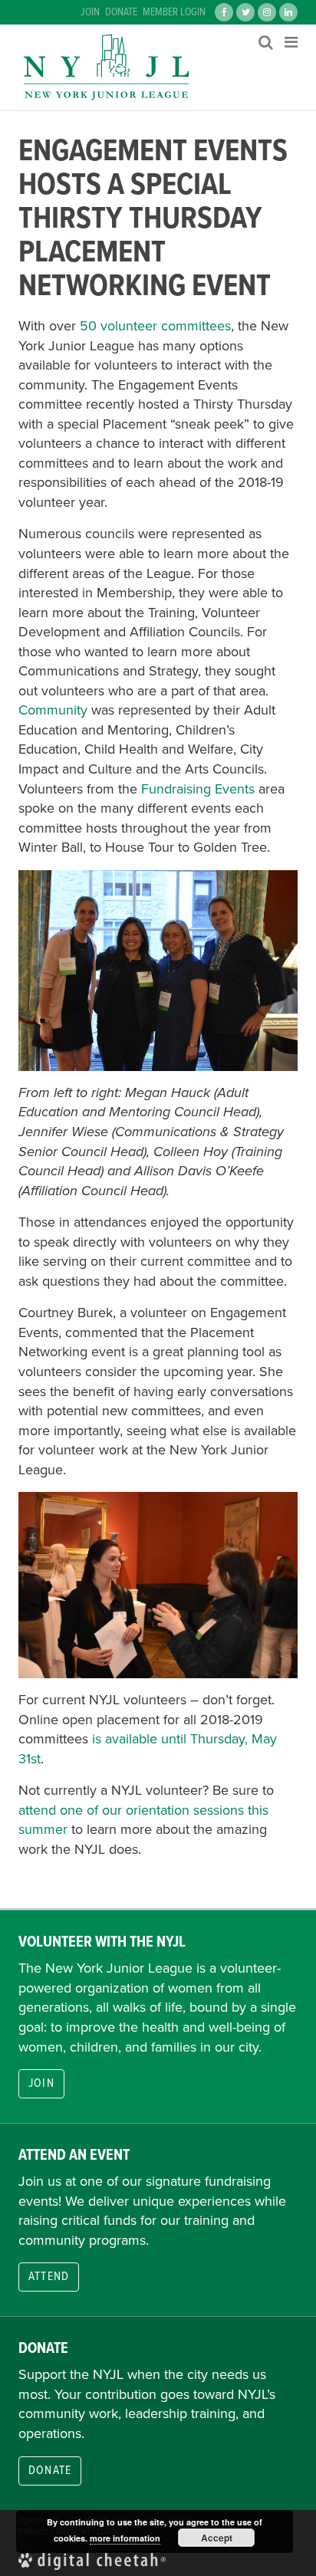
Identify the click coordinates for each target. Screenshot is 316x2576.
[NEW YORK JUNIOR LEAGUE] (106, 67)
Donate (121, 12)
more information (125, 2538)
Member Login (174, 12)
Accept (217, 2538)
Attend (49, 2277)
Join (90, 12)
